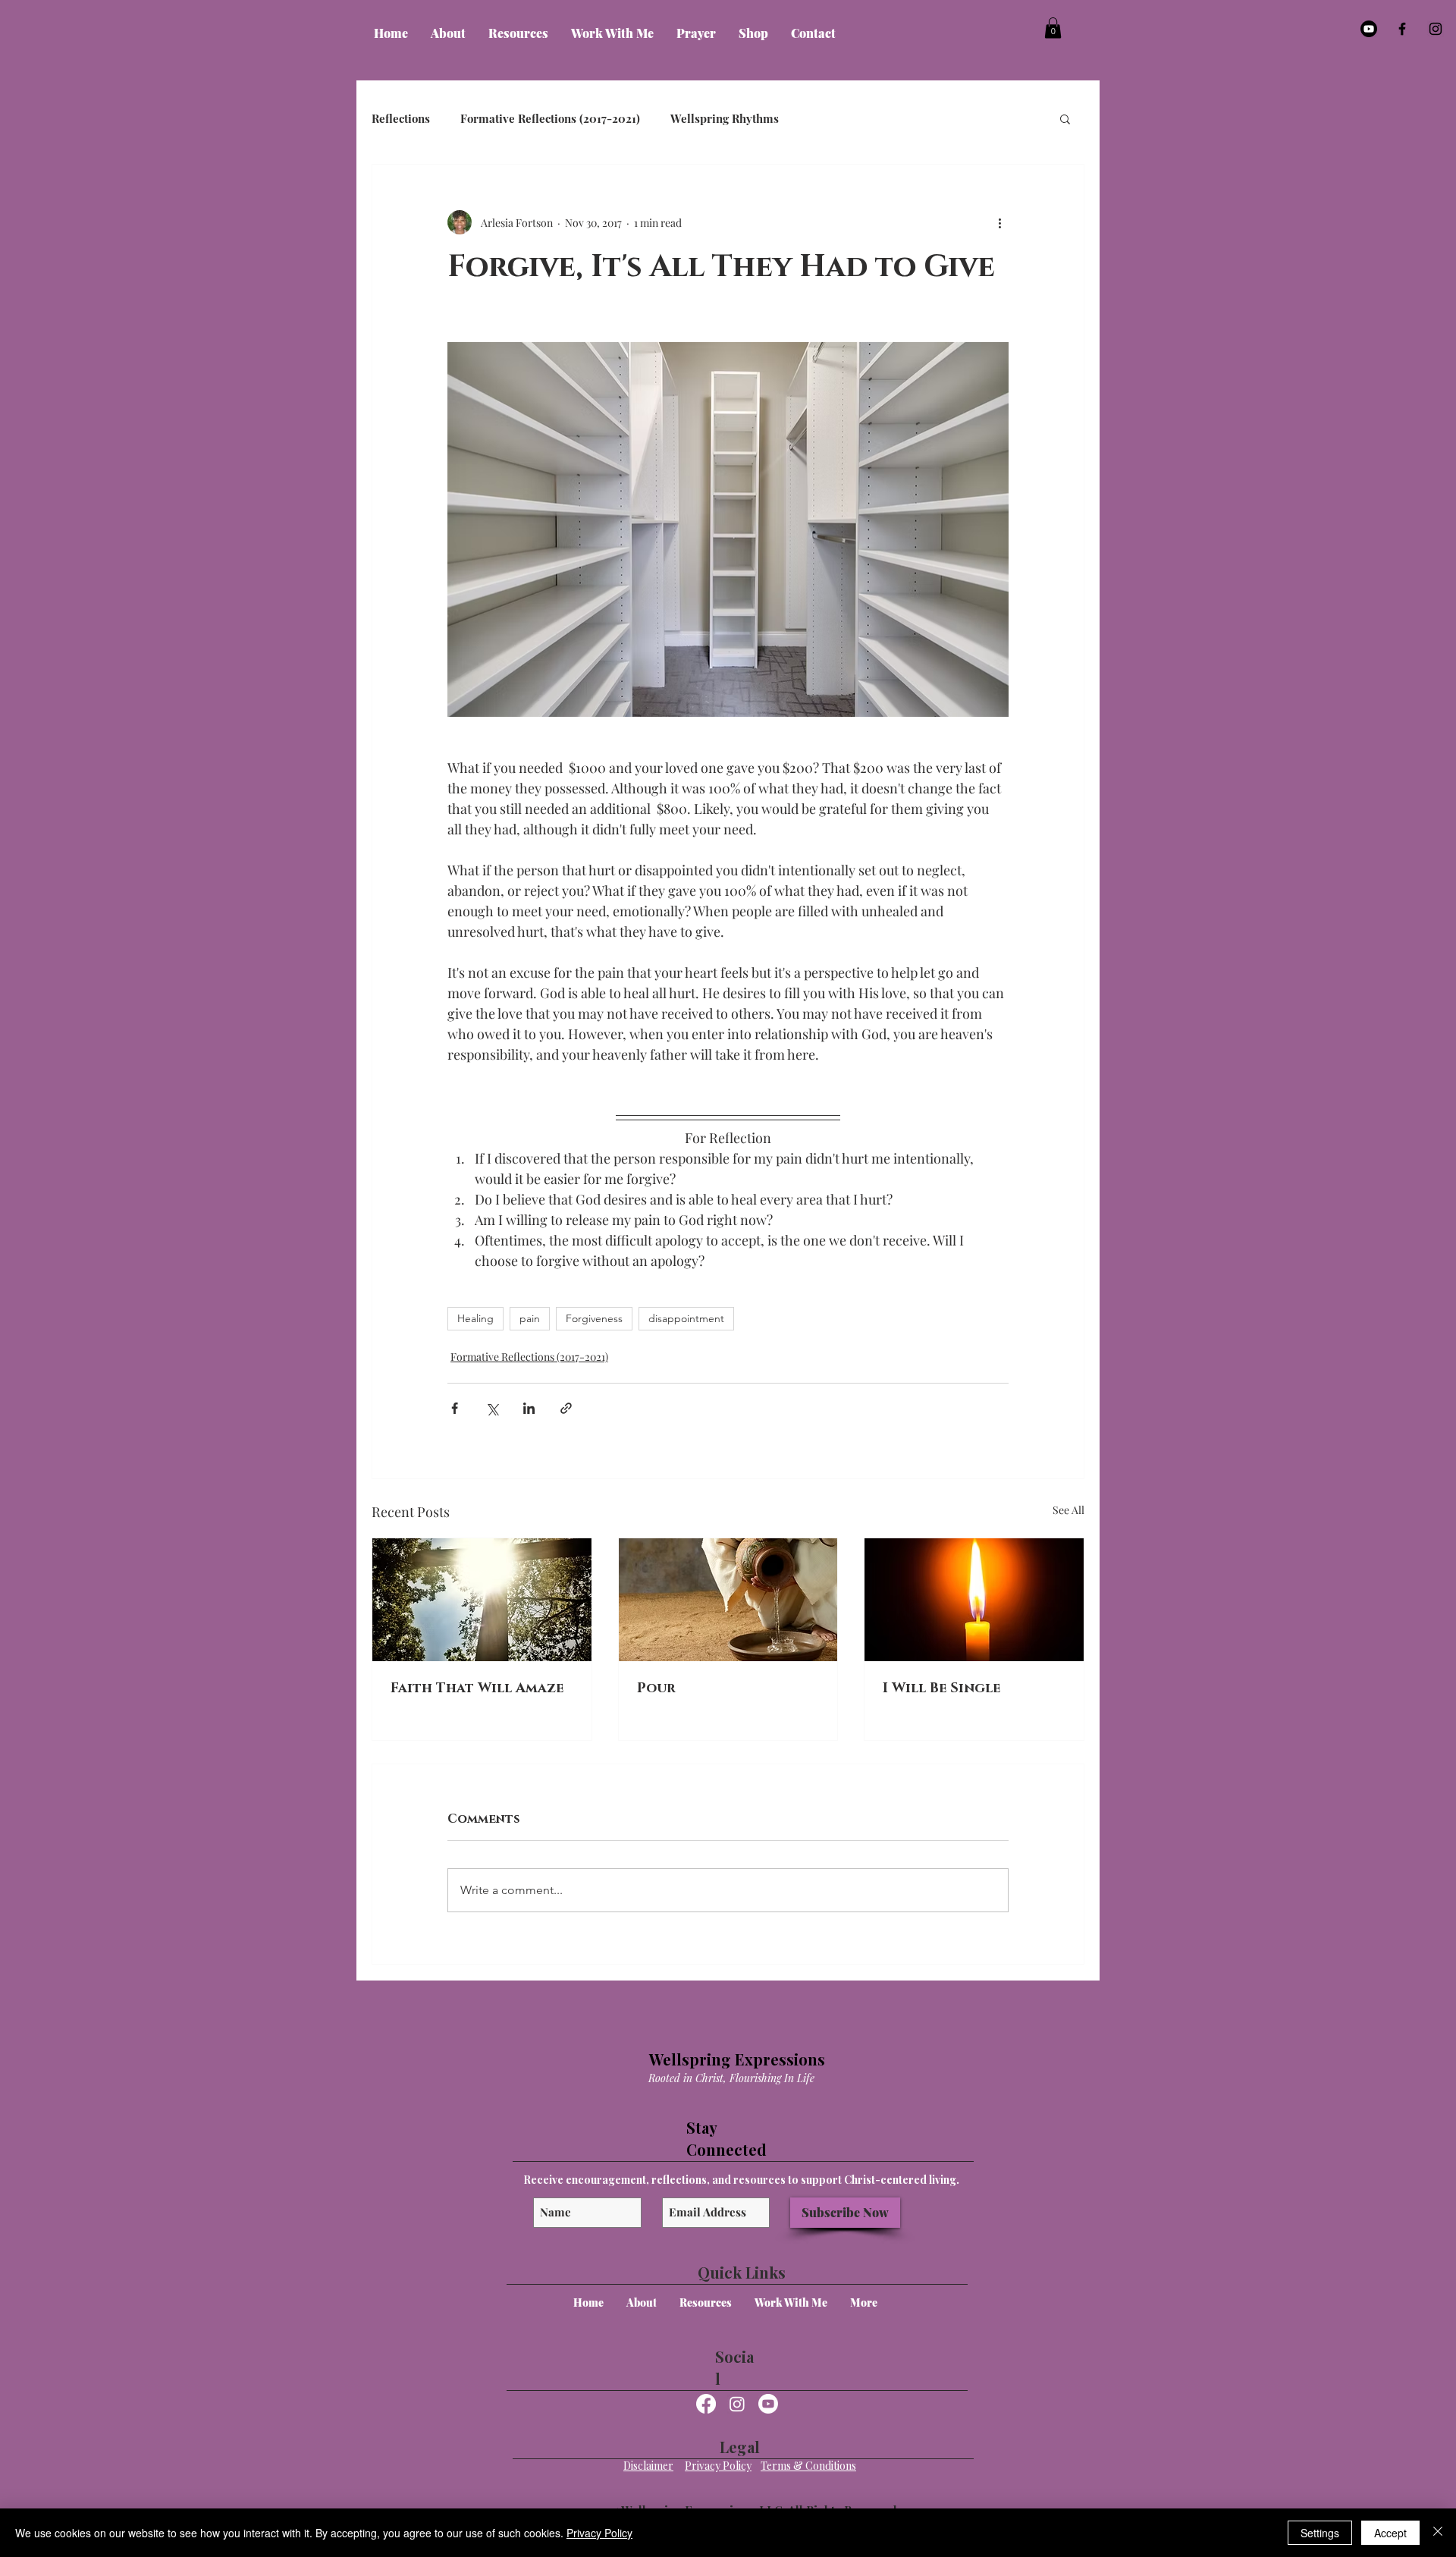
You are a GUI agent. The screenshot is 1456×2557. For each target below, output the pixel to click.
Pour (656, 1688)
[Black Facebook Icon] (1402, 29)
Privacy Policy (599, 2533)
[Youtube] (1369, 29)
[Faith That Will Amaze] (482, 1600)
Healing (475, 1318)
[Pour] (728, 1600)
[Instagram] (737, 2404)
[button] (448, 33)
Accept (1390, 2533)
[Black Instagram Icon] (1436, 29)
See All (1068, 1510)
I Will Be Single (941, 1688)
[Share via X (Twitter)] (492, 1408)
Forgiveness (594, 1318)
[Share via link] (566, 1408)
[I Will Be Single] (974, 1600)
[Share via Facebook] (455, 1408)
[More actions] (999, 222)
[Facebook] (706, 2404)
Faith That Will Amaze (477, 1688)
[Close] (1438, 2533)
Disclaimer (648, 2466)
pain (530, 1318)
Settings (1320, 2533)
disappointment (686, 1318)
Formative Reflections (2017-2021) (550, 118)
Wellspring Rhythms (725, 118)
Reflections (401, 118)
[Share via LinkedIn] (529, 1408)
